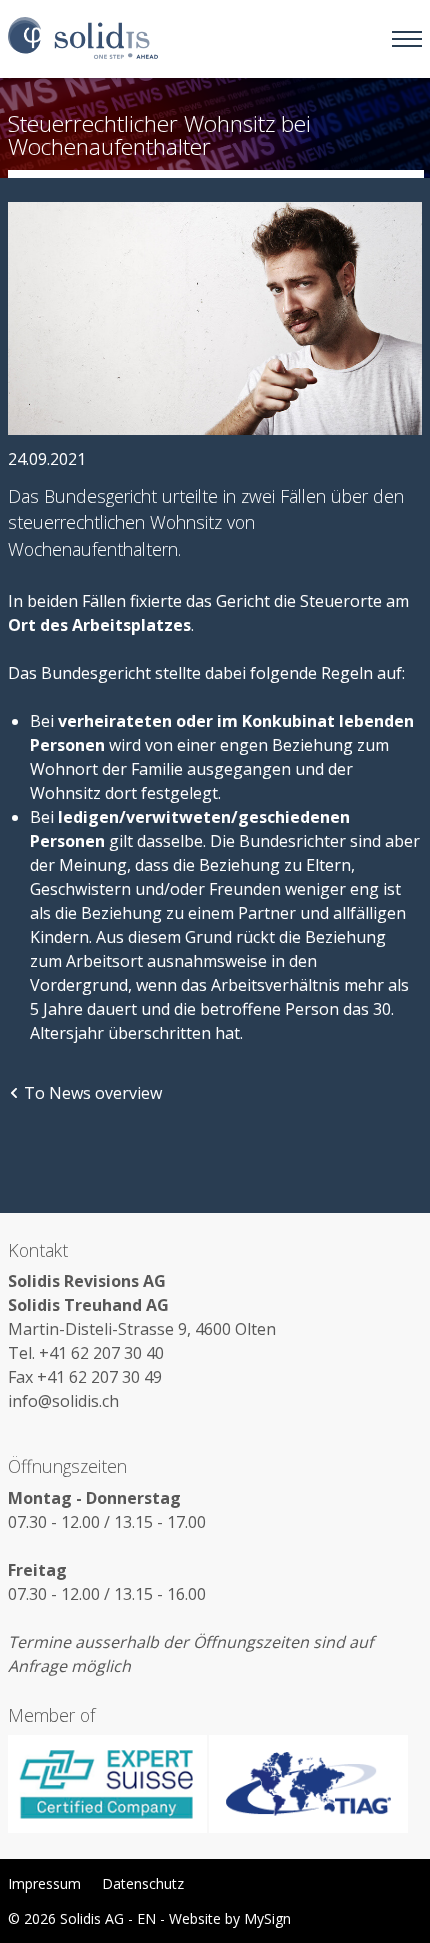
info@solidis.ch (63, 1401)
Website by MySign (230, 1918)
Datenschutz (143, 1883)
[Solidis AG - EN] (83, 39)
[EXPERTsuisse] (108, 1784)
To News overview (93, 1093)
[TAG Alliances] (308, 1784)
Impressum (44, 1883)
